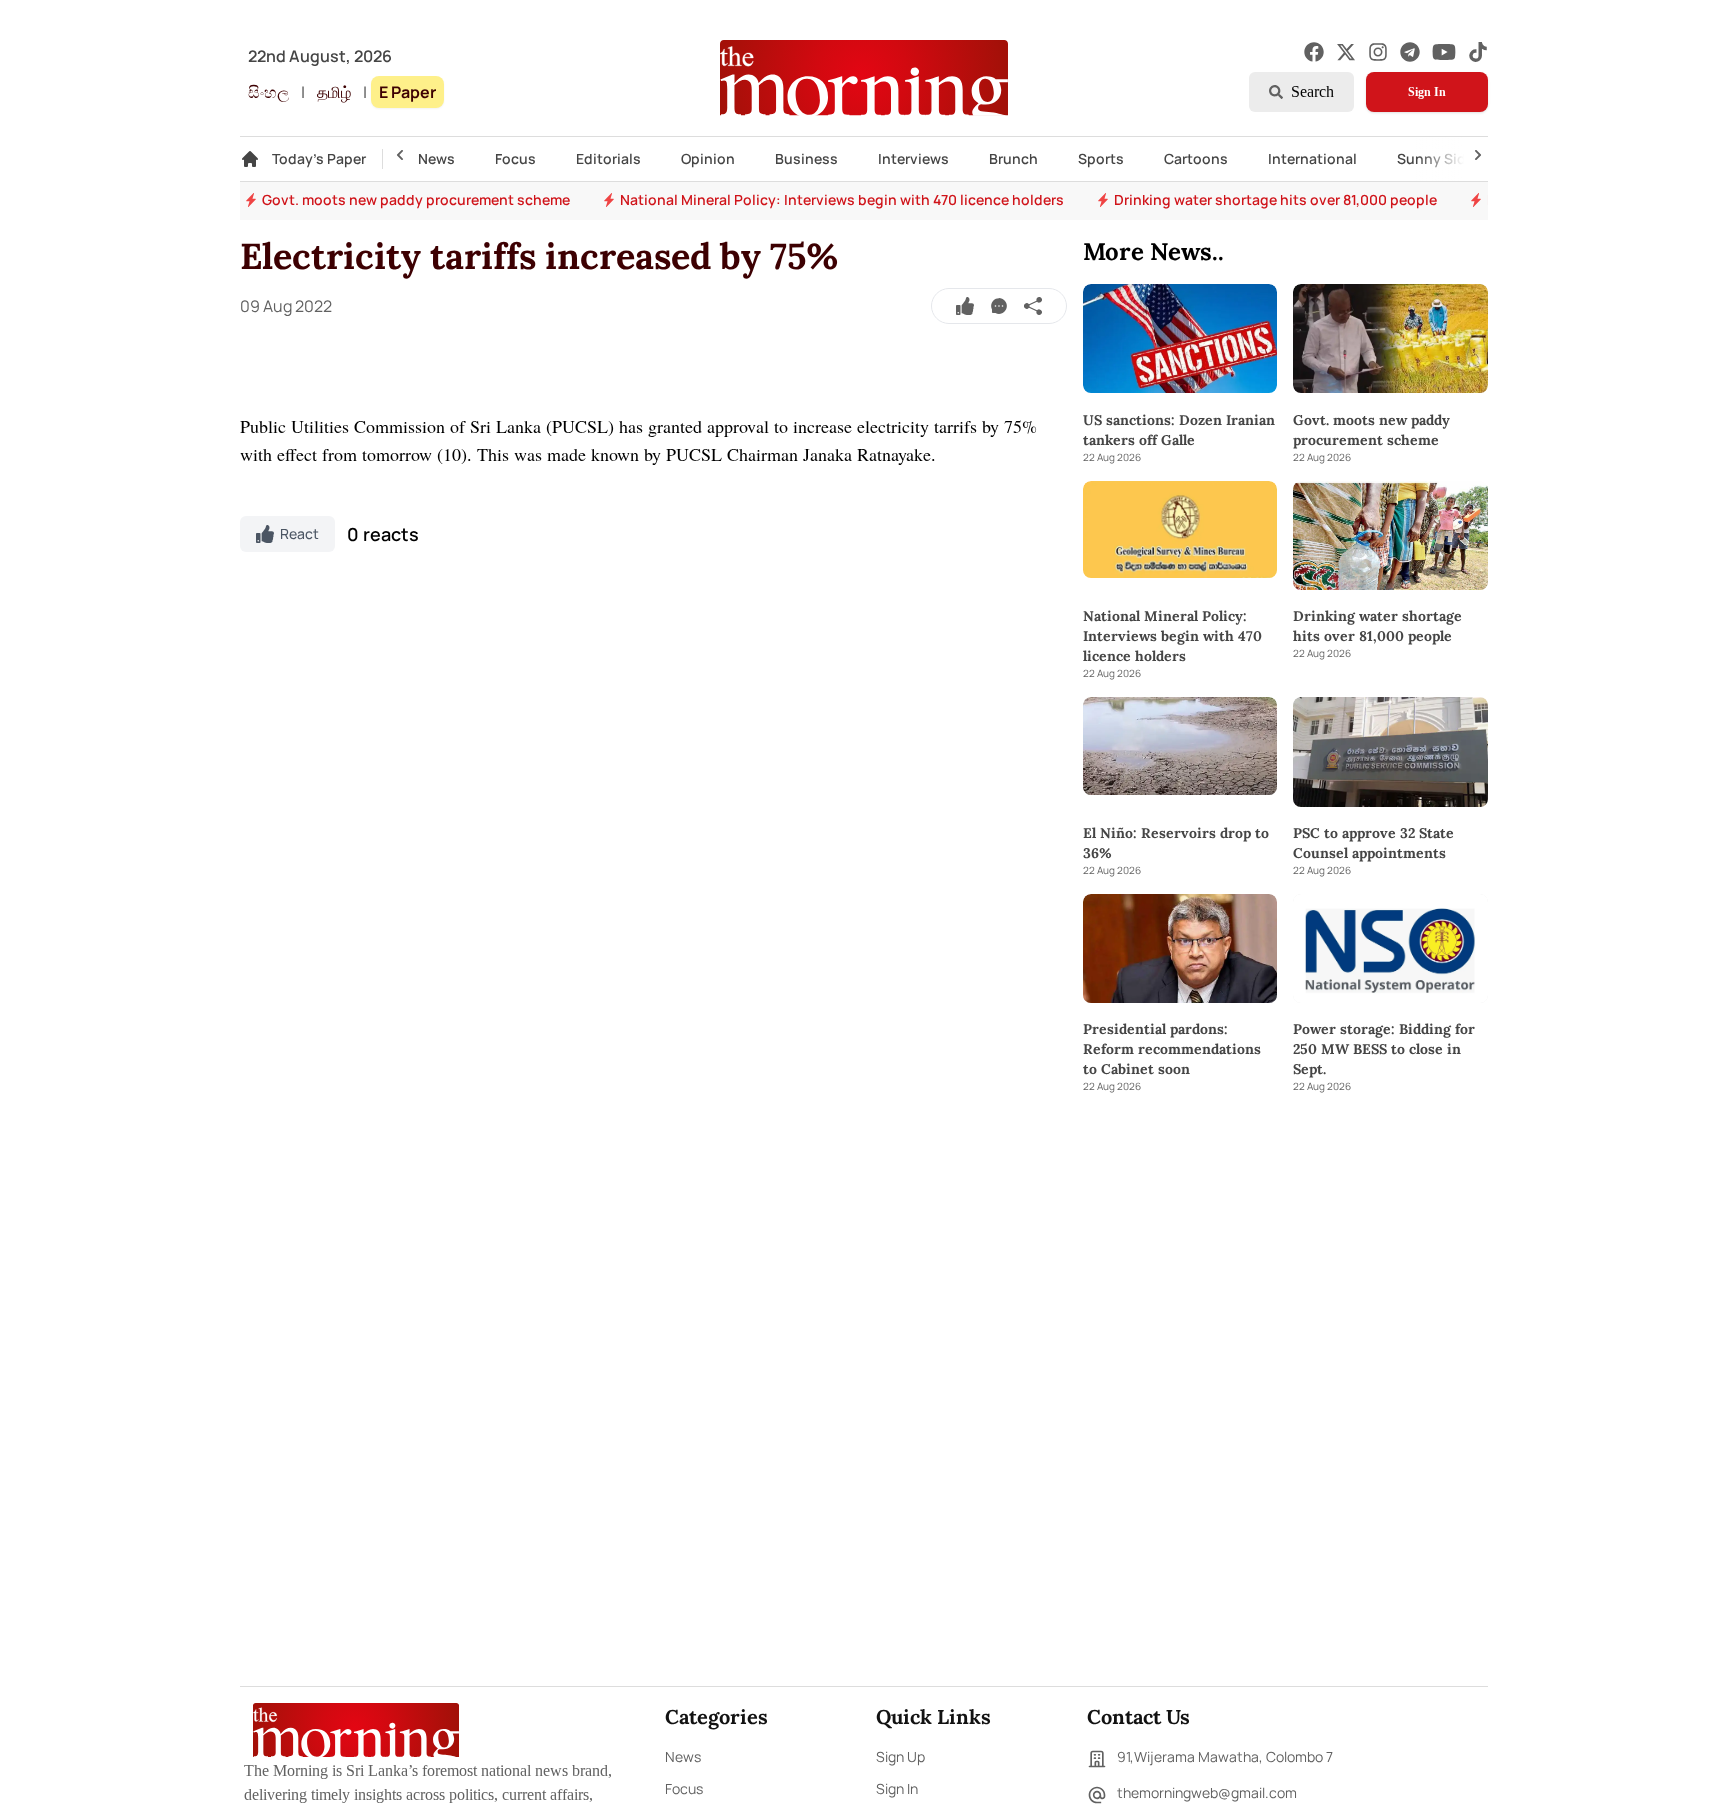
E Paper (407, 92)
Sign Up (900, 1756)
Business (806, 158)
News (436, 158)
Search (1312, 91)
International (1312, 158)
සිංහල (268, 92)
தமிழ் (334, 92)
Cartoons (1196, 158)
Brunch (1013, 158)
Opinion (708, 158)
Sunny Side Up (1446, 158)
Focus (515, 158)
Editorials (608, 158)
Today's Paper (319, 158)
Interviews (913, 158)
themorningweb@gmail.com (1207, 1792)
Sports (1101, 158)
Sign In (1427, 92)
